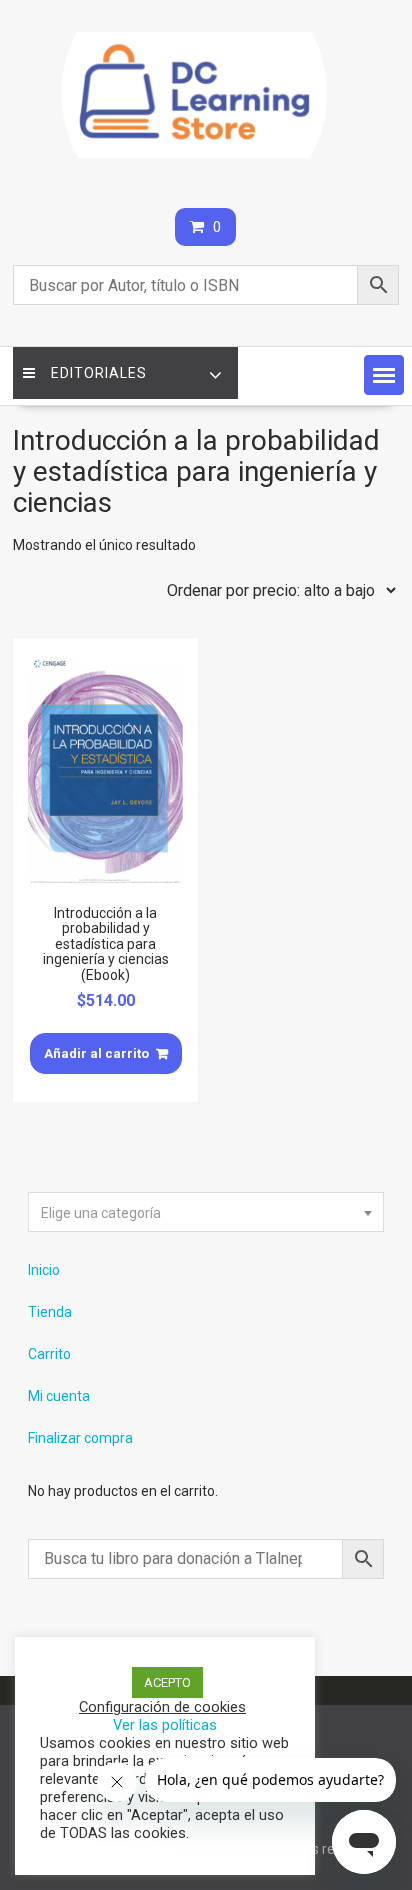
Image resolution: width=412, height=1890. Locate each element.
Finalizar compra (80, 1438)
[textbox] (206, 1213)
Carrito (49, 1354)
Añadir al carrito (96, 1053)
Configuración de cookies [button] (162, 1707)
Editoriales (99, 373)
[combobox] (206, 1212)
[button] (384, 375)
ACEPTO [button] (167, 1682)
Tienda (50, 1312)
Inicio (44, 1270)
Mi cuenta (59, 1396)
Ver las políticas (165, 1725)
